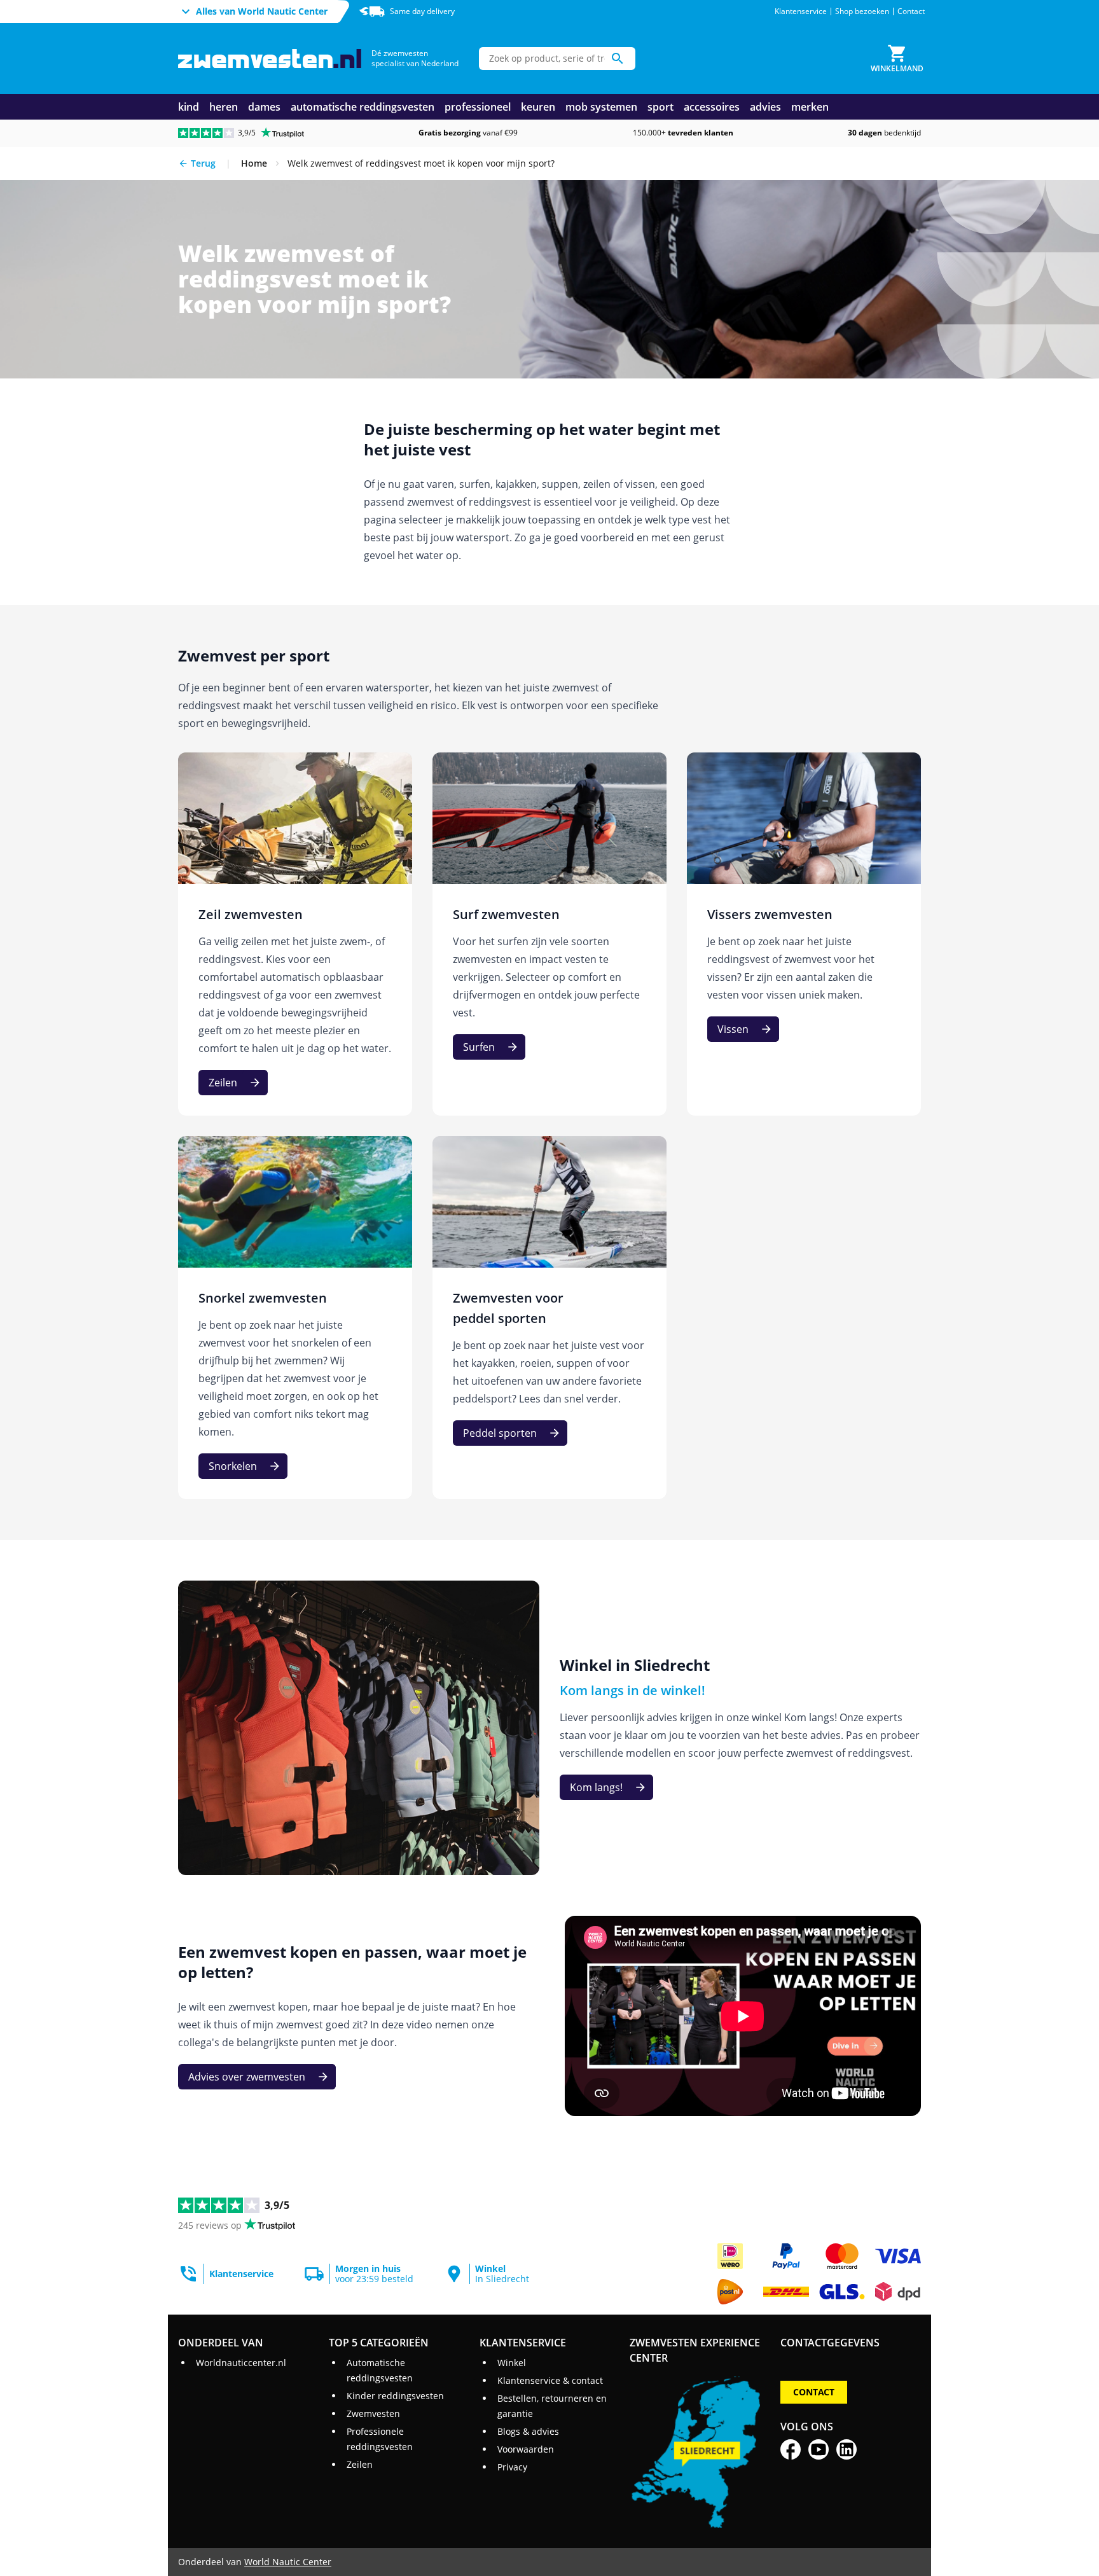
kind (189, 107)
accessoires (712, 107)
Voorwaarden (526, 2449)
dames (264, 107)
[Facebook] (791, 2449)
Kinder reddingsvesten (395, 2396)
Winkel (512, 2363)
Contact (911, 11)
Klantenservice (801, 11)
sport (660, 107)
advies (765, 107)
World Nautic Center (288, 2562)
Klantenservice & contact (550, 2380)
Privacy (512, 2467)
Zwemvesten (373, 2413)
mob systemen (601, 107)
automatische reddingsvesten (363, 107)
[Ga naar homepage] (270, 59)
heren (224, 107)
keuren (538, 107)
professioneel (478, 107)
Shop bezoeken (862, 11)
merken (810, 107)
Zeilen (360, 2464)
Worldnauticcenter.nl (241, 2363)
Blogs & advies (528, 2431)
